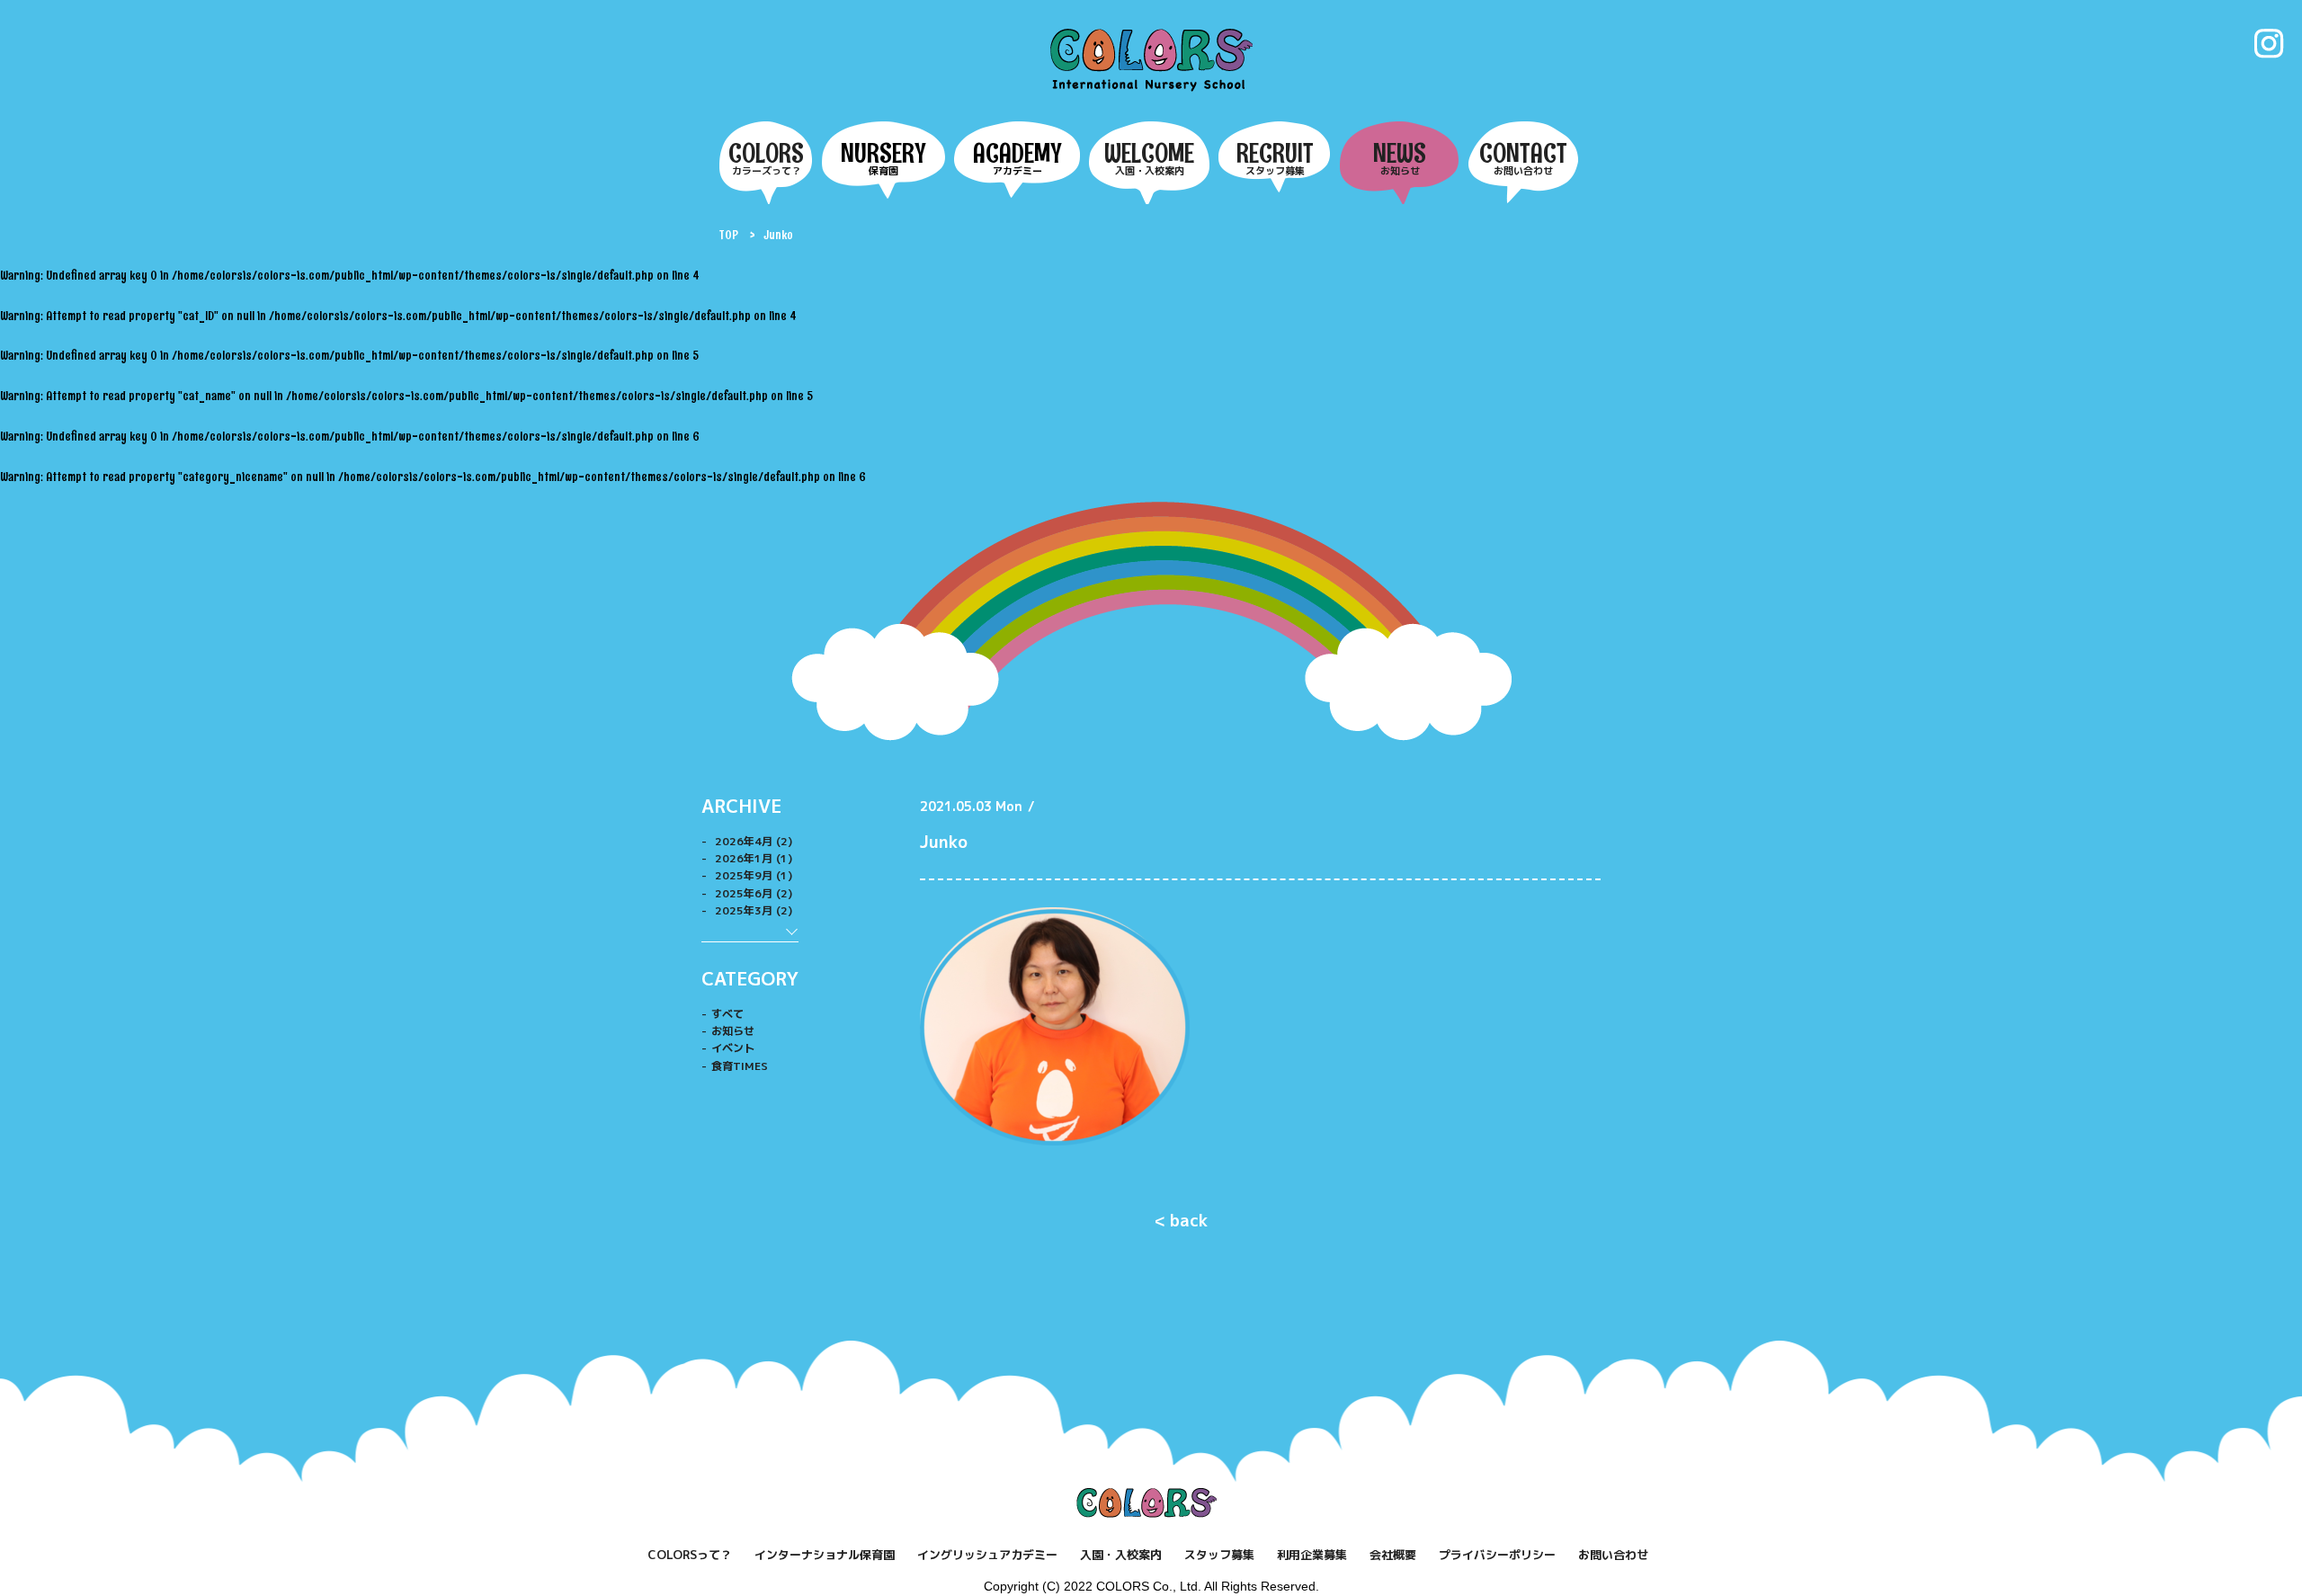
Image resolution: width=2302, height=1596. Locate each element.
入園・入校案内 (1121, 1555)
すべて (727, 1014)
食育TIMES (740, 1066)
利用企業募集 (1312, 1555)
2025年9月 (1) (752, 875)
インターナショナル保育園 (825, 1555)
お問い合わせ (1613, 1555)
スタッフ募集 (1219, 1555)
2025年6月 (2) (752, 893)
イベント (733, 1048)
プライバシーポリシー (1497, 1555)
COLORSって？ (690, 1555)
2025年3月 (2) (752, 910)
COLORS (1151, 59)
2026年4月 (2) (752, 841)
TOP (729, 235)
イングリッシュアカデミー (987, 1555)
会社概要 (1393, 1555)
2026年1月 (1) (752, 858)
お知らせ (733, 1031)
